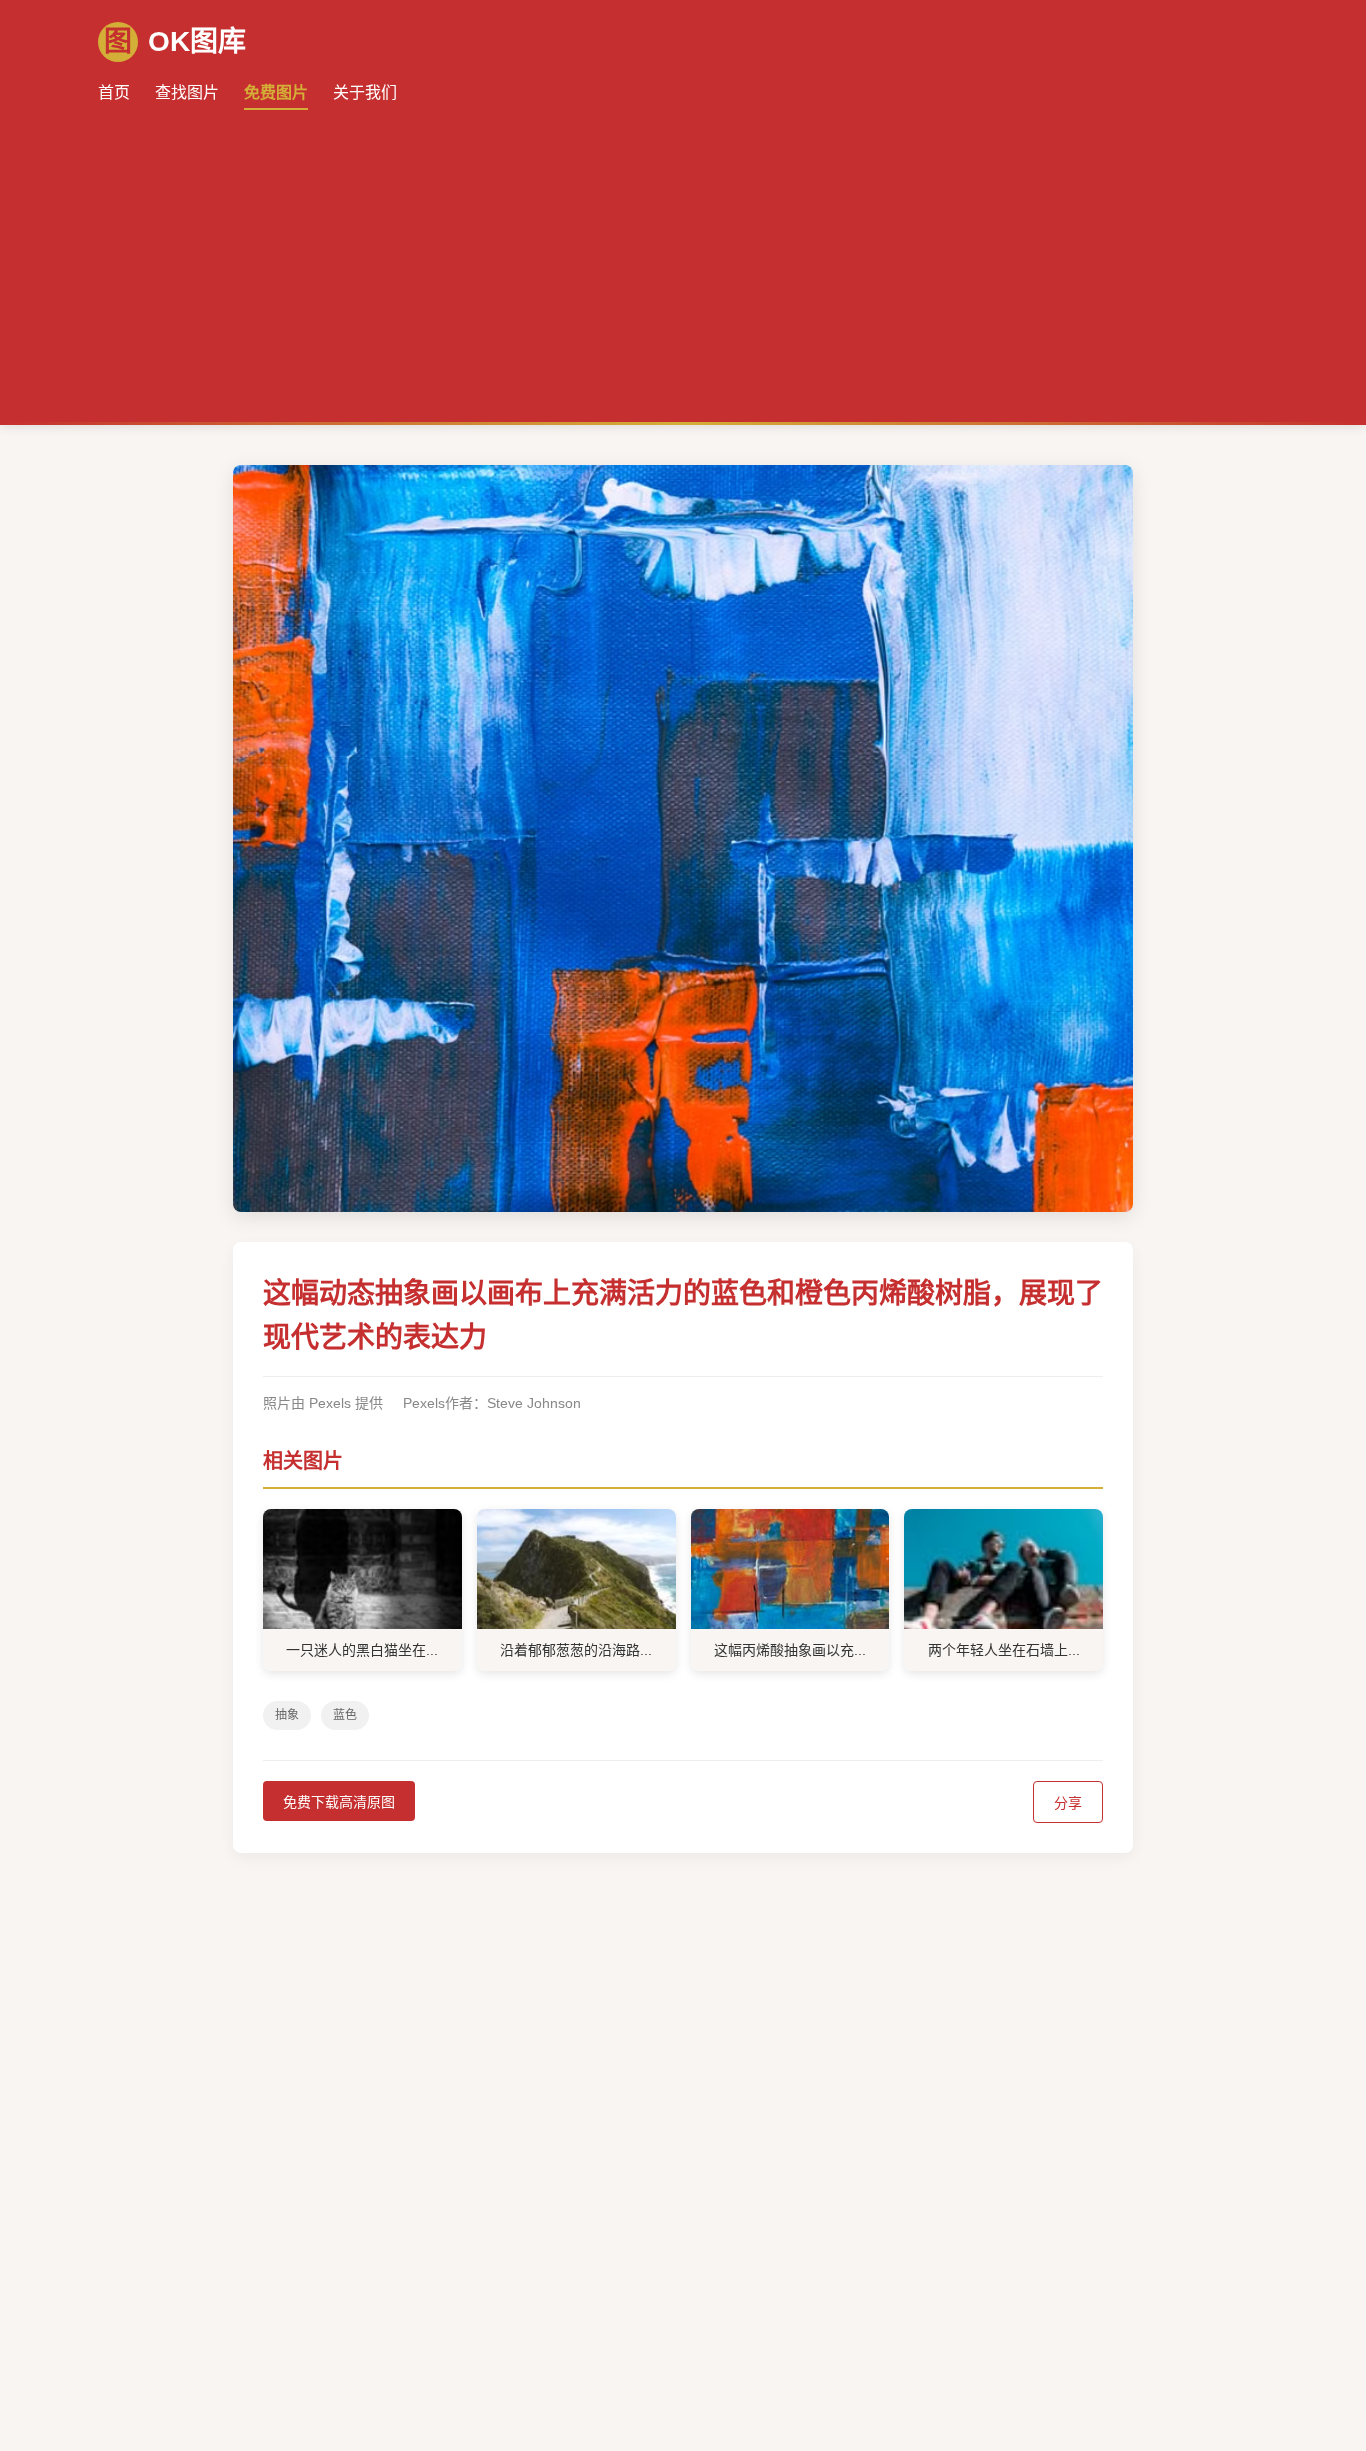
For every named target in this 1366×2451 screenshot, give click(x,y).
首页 (114, 92)
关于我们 (365, 92)
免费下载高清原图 (339, 1802)
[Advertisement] (683, 255)
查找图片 (187, 92)
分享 (1068, 1803)
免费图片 (276, 92)
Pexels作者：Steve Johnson (492, 1403)
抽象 (287, 1715)
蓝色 (345, 1715)
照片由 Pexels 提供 (323, 1403)
